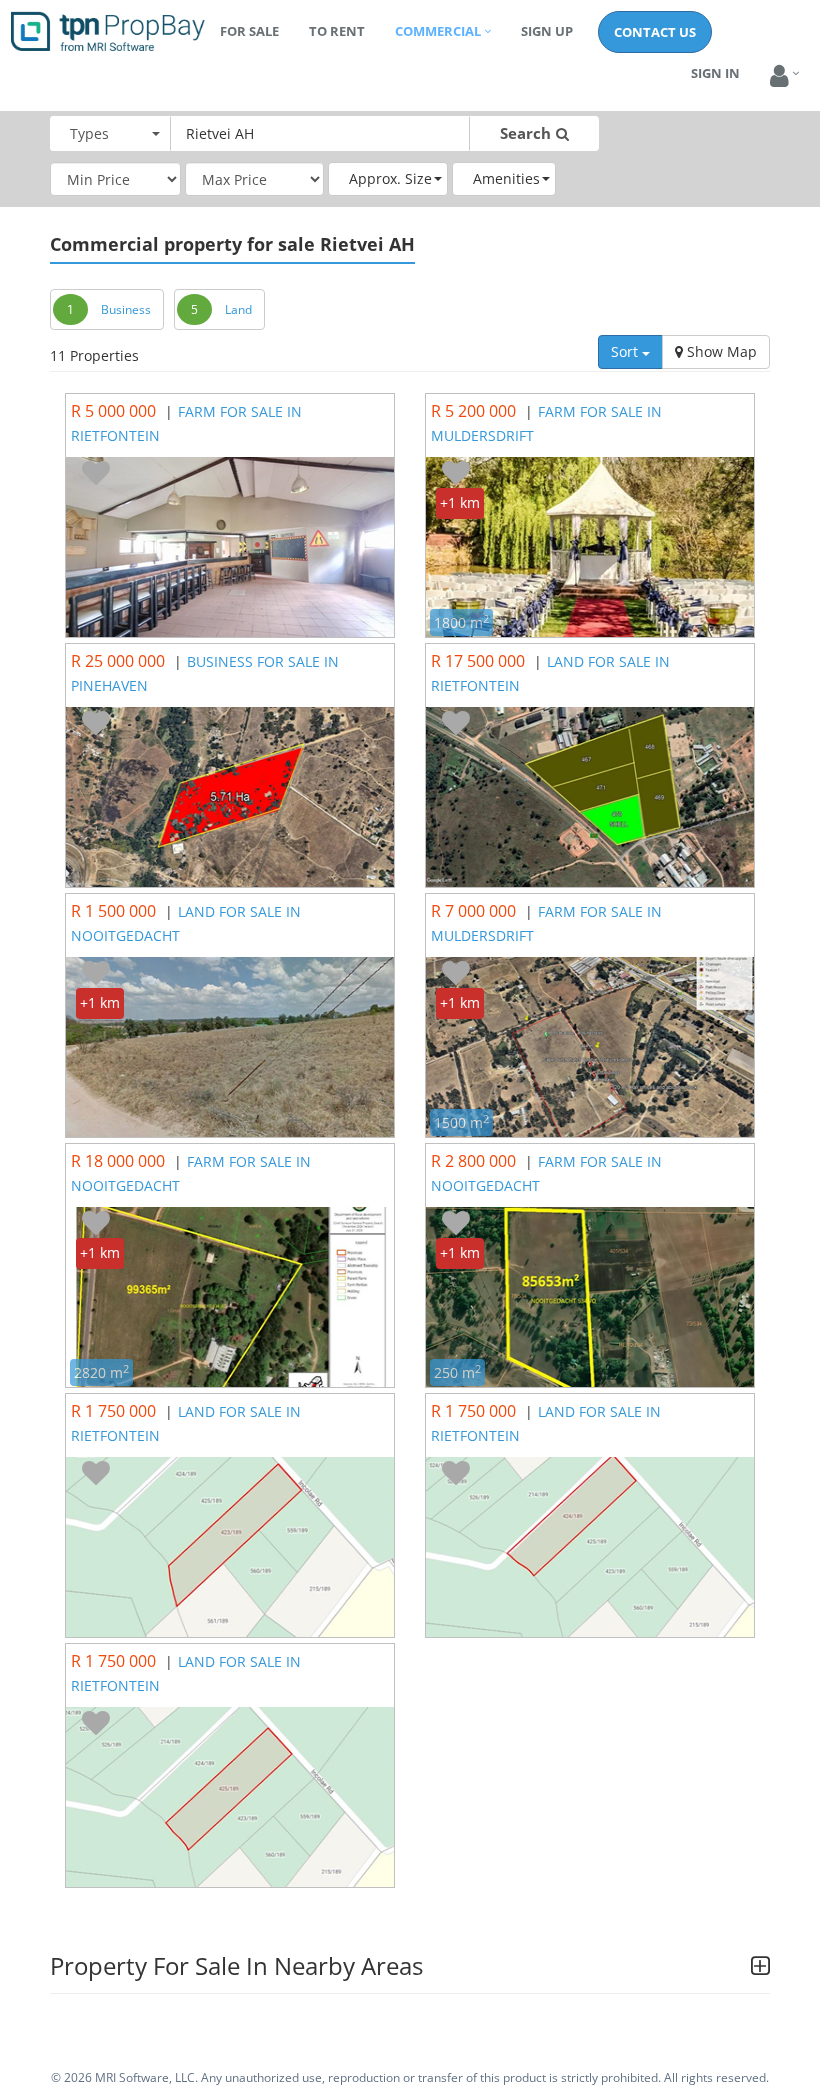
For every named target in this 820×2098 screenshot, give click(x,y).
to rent (337, 31)
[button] (779, 76)
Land (238, 309)
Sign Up (547, 31)
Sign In (715, 73)
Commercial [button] (438, 31)
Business (126, 309)
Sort (626, 351)
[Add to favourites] (96, 474)
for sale (249, 31)
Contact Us (655, 32)
